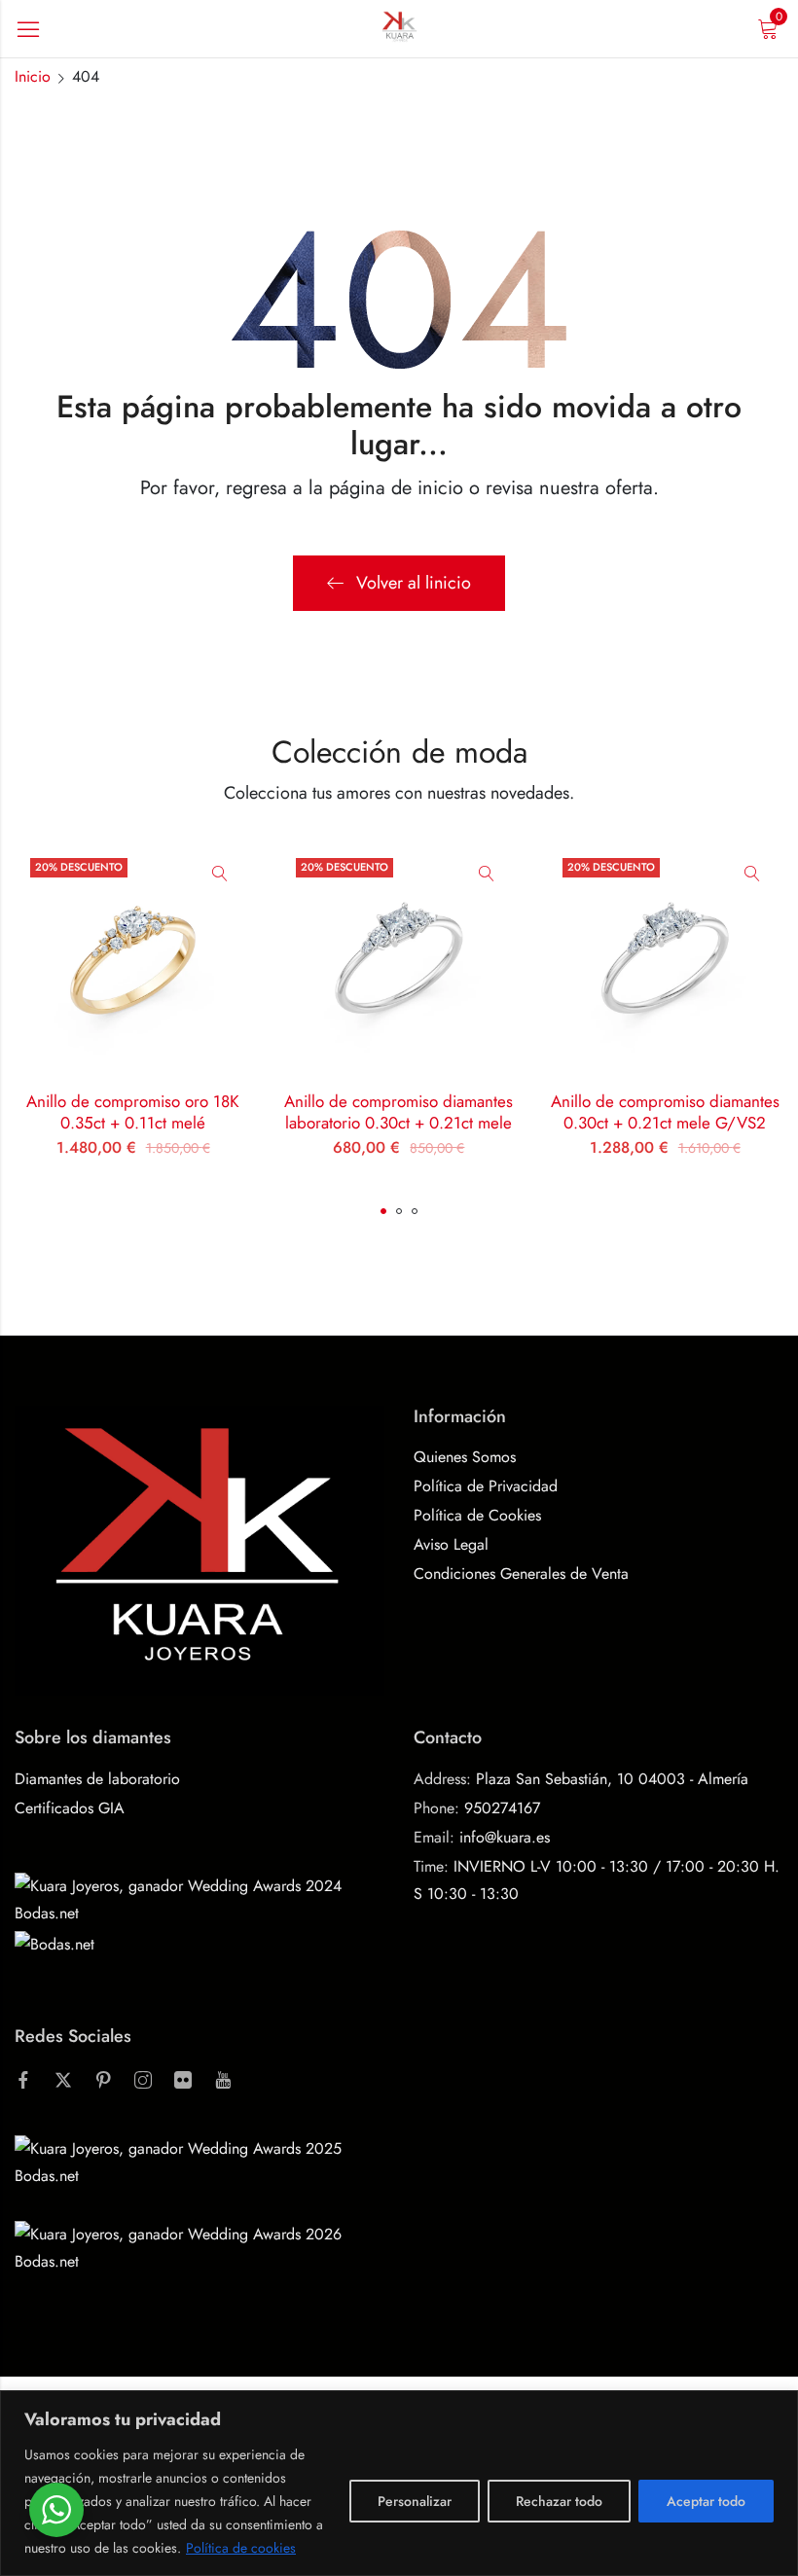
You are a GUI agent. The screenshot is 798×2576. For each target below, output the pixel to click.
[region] (399, 2483)
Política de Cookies (477, 1515)
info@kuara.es (505, 1837)
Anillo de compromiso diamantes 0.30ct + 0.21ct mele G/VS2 (665, 1112)
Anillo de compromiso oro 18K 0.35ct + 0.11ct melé (133, 1112)
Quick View (220, 874)
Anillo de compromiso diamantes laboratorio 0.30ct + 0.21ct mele (399, 1112)
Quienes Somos (465, 1457)
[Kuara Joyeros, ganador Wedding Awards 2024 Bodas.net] (199, 1897)
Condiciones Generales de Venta (521, 1574)
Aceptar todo (706, 2501)
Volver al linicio (414, 583)
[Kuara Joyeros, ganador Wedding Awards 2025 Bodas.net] (199, 2161)
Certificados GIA (70, 1808)
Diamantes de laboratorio (97, 1779)
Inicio (33, 76)
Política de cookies (241, 2548)
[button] (383, 1211)
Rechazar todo (559, 2501)
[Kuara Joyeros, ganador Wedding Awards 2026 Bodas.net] (199, 2247)
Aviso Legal (451, 1544)
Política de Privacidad (486, 1486)
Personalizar (415, 2501)
